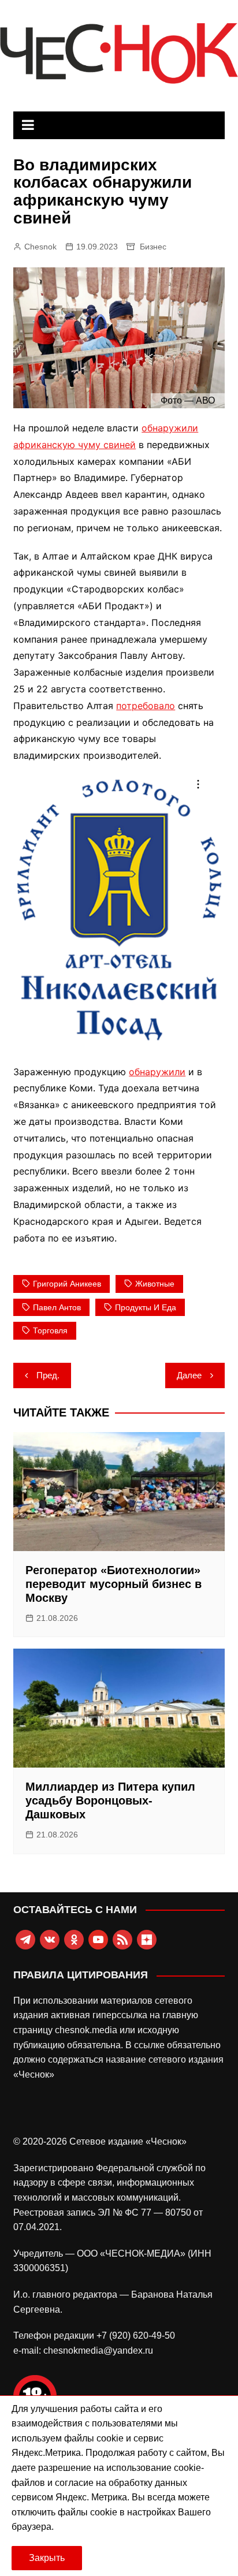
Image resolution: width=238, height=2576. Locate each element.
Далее (189, 1375)
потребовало (146, 706)
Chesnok (40, 247)
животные (155, 1284)
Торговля (50, 1330)
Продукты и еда (146, 1307)
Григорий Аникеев (67, 1284)
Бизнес (153, 247)
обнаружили (157, 1072)
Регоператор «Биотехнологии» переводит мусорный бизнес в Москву (114, 1584)
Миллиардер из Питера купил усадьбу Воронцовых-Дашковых (110, 1800)
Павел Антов (57, 1307)
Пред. (48, 1375)
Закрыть (47, 2558)
